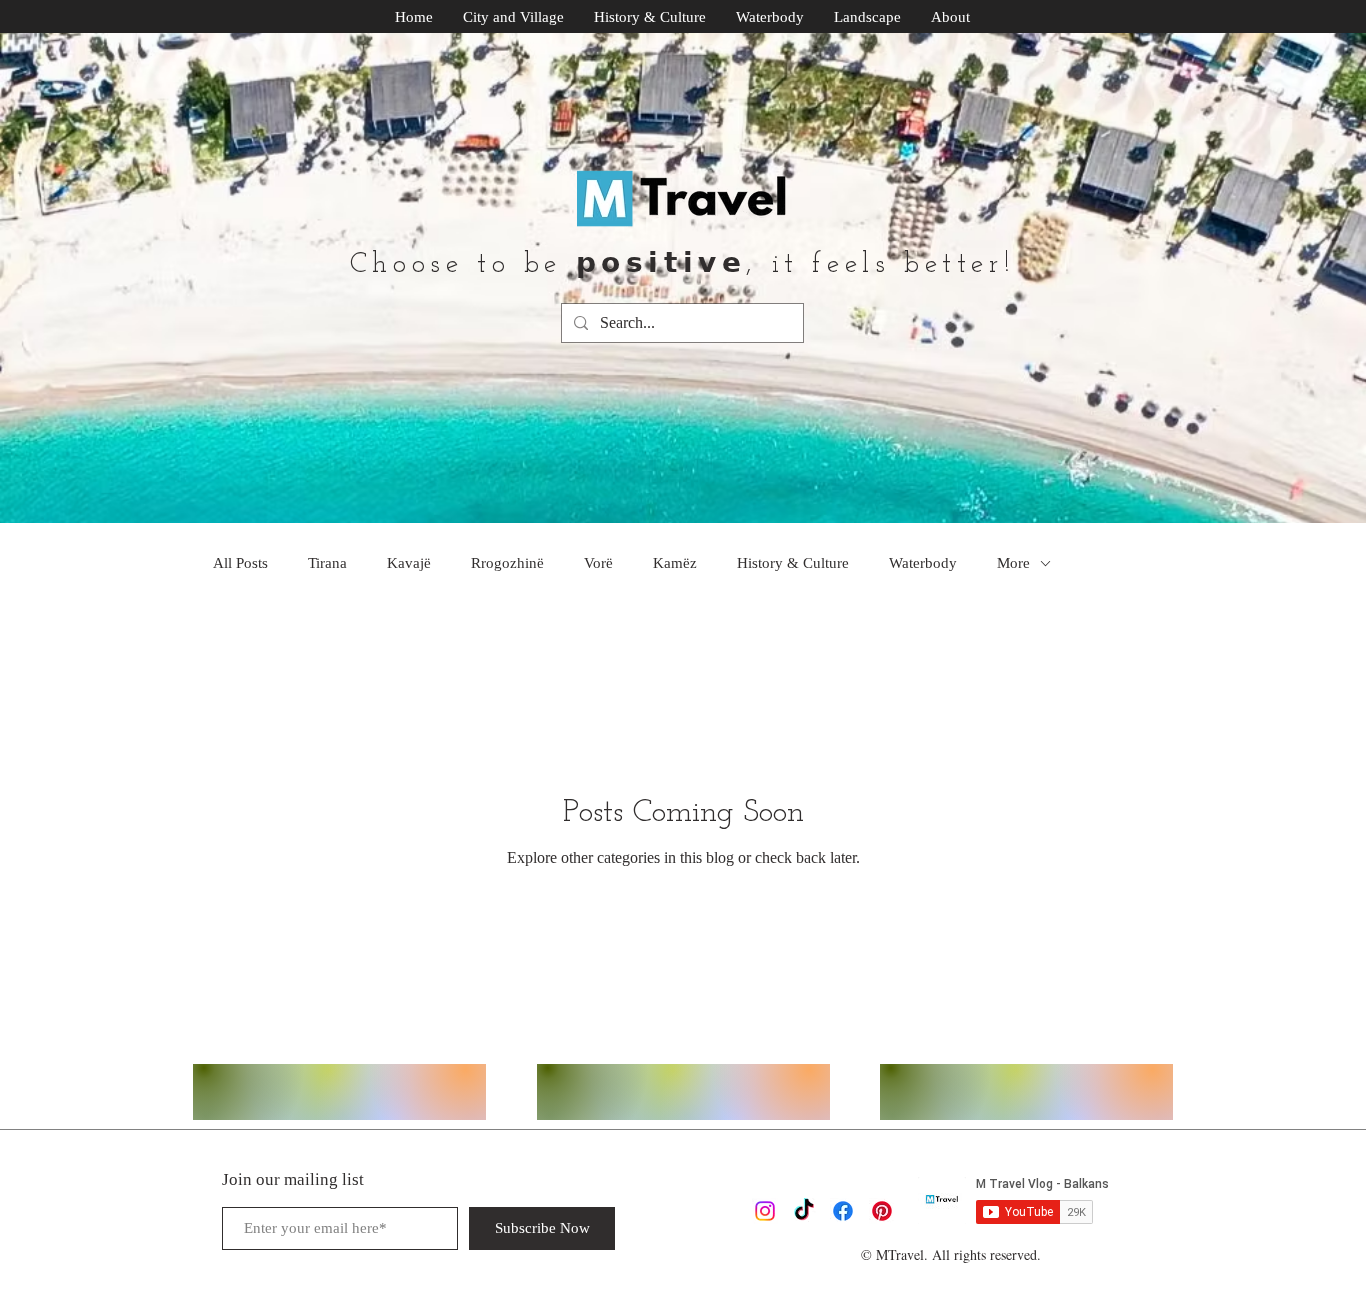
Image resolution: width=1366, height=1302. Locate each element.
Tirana (327, 563)
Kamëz (675, 563)
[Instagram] (765, 1211)
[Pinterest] (882, 1211)
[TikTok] (804, 1211)
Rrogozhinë (507, 563)
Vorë (598, 563)
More (1013, 563)
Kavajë (409, 563)
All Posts (240, 563)
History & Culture (793, 563)
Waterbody (923, 563)
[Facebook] (843, 1211)
